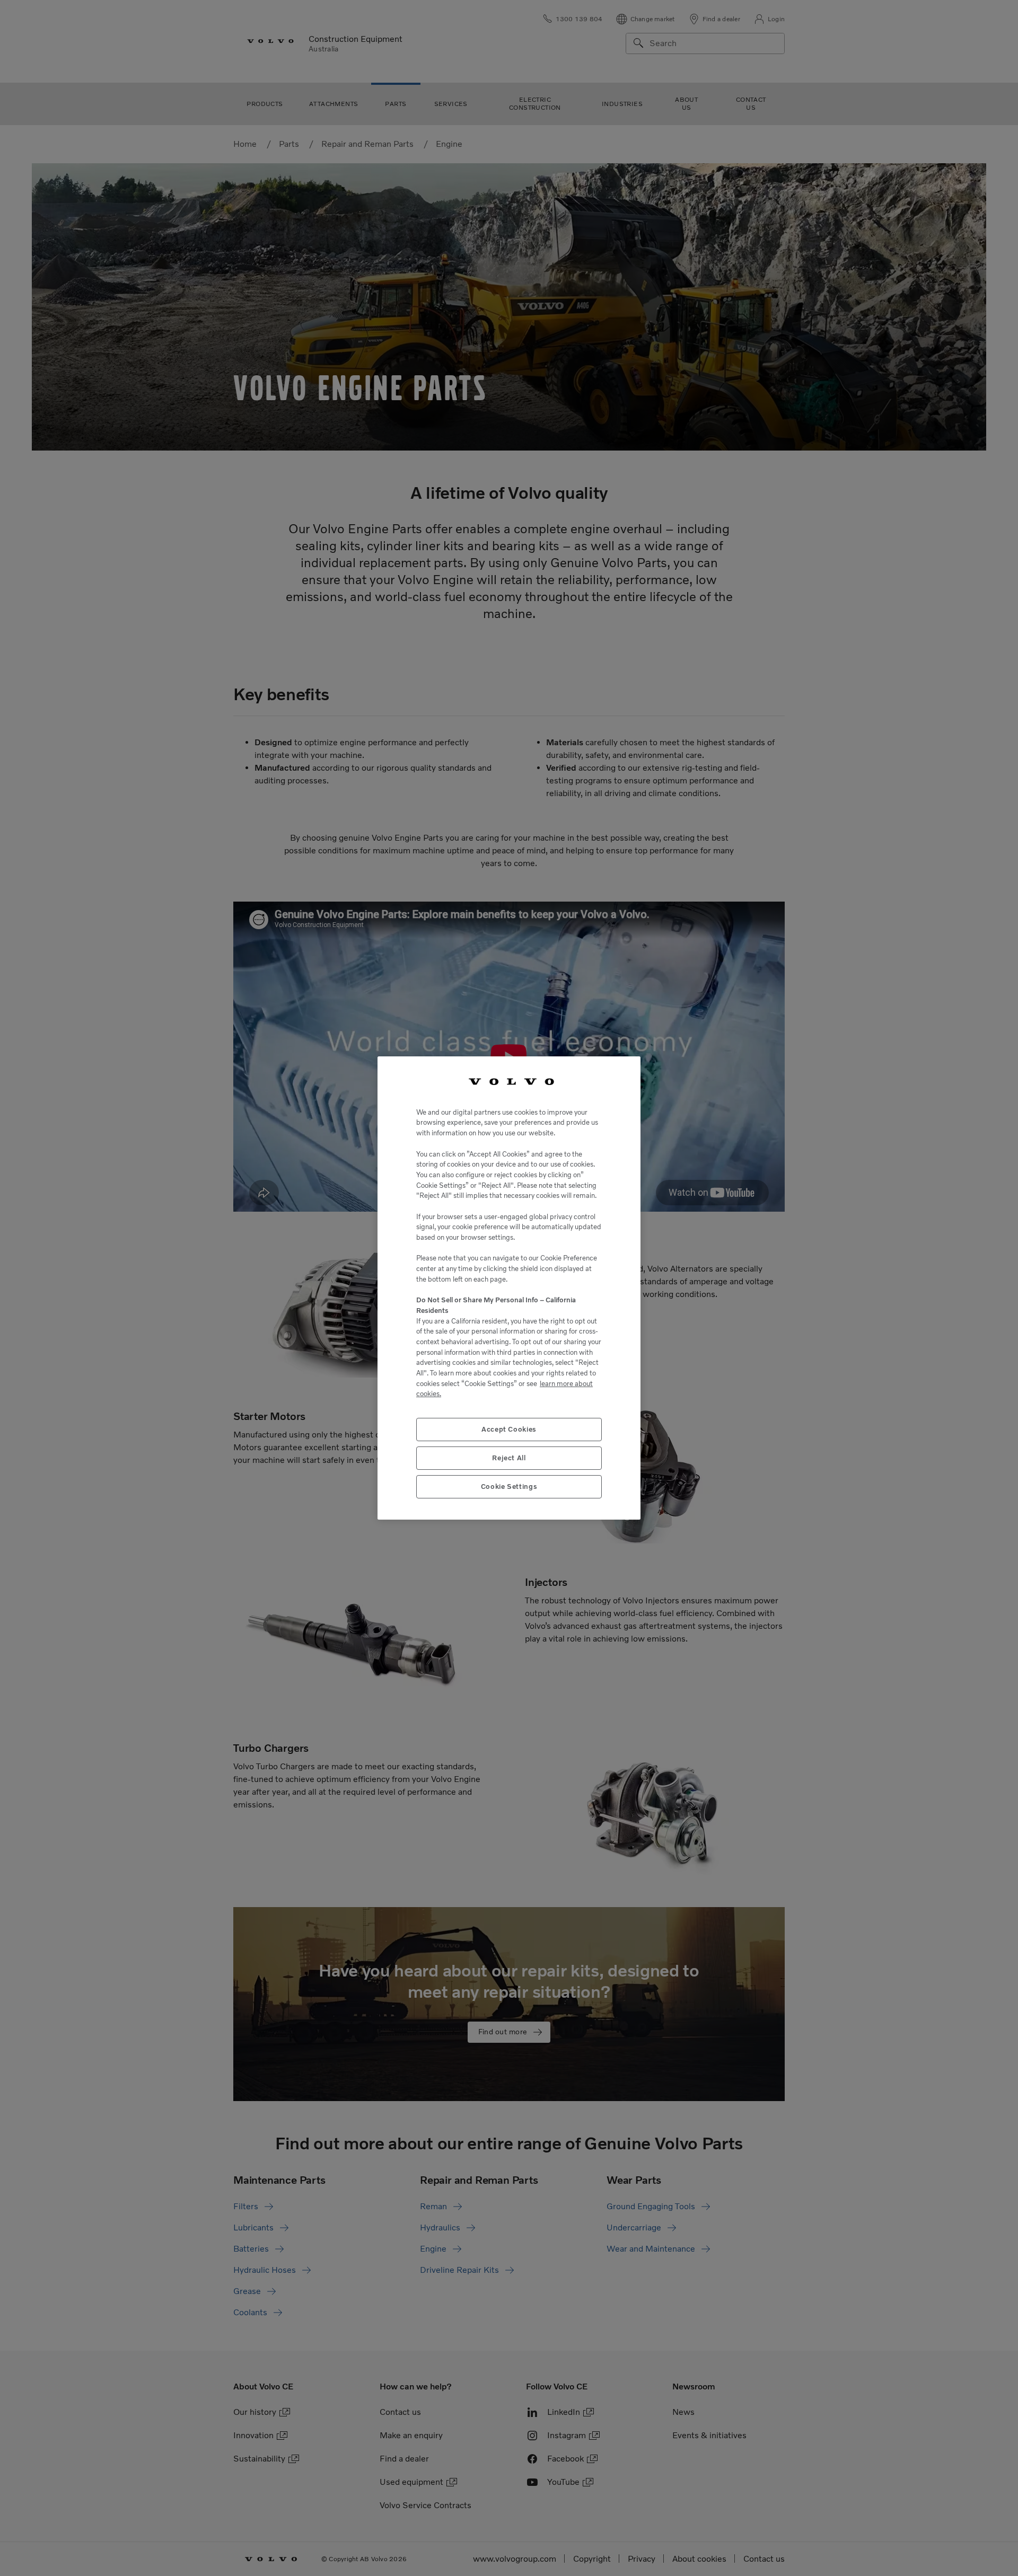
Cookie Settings (509, 1487)
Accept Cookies (509, 1429)
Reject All (509, 1458)
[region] (509, 1288)
